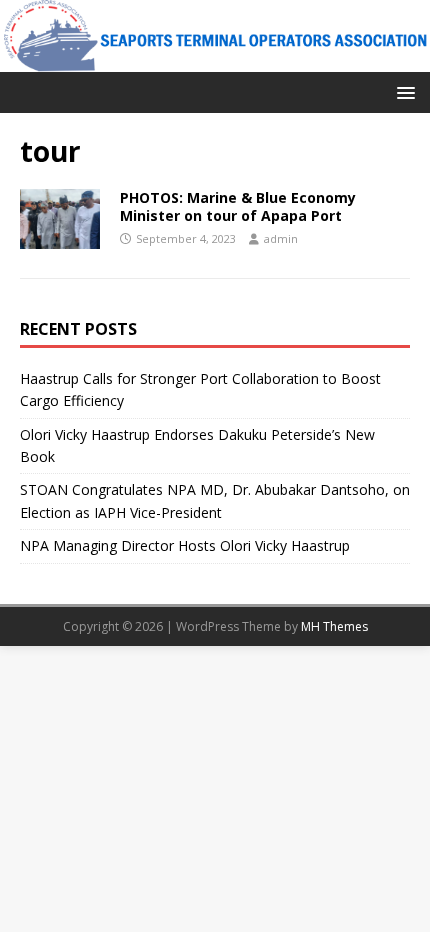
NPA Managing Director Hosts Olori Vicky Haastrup (185, 545)
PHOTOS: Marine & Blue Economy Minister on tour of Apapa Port (238, 206)
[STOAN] (215, 59)
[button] (402, 91)
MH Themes (334, 626)
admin (281, 238)
